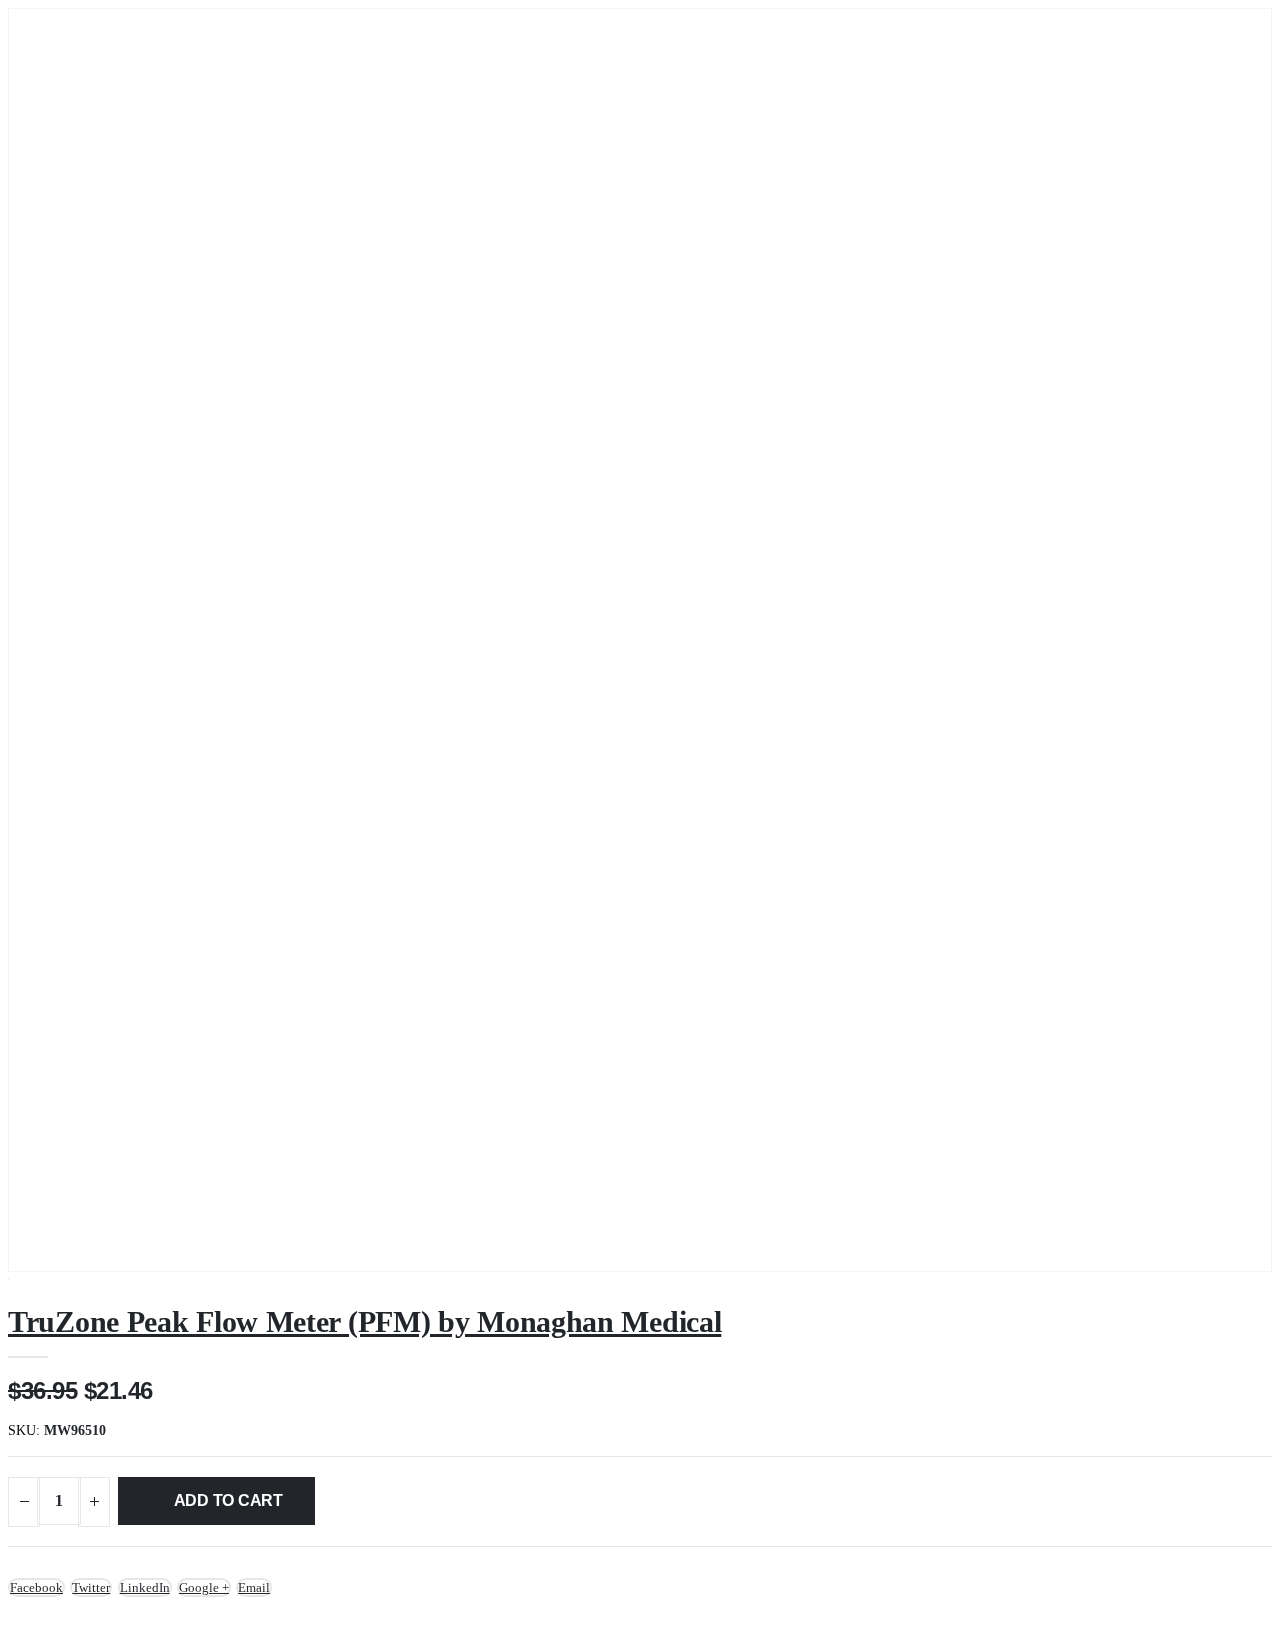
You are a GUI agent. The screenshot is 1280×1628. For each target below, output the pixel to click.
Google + (204, 1587)
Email (254, 1587)
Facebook (36, 1587)
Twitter (91, 1587)
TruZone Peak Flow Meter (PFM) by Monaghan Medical (364, 1321)
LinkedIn (145, 1587)
